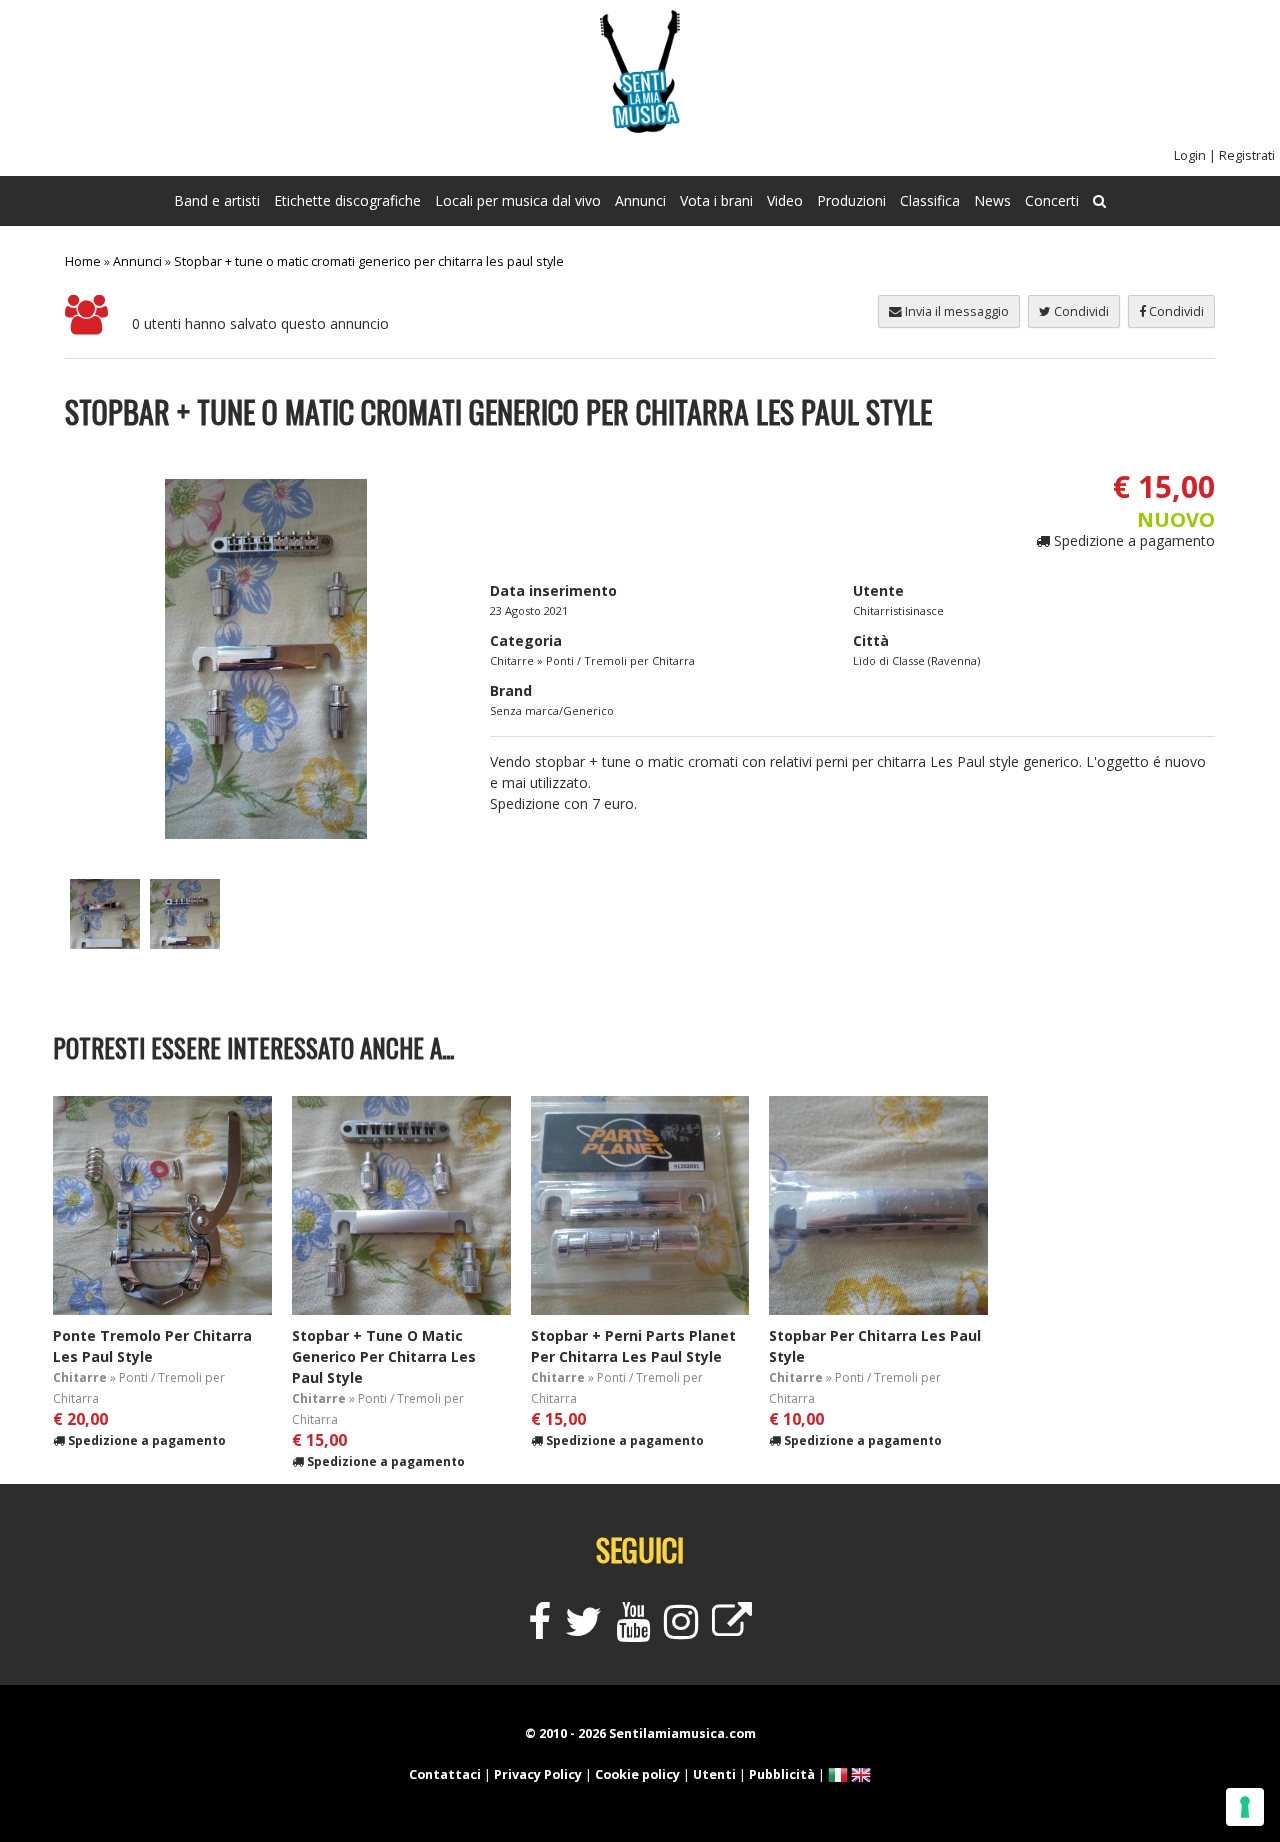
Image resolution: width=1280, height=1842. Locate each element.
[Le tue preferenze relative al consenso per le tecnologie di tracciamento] (1245, 1807)
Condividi (1175, 311)
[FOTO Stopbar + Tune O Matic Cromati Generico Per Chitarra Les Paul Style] (105, 943)
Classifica (930, 200)
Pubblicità (782, 1774)
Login (1190, 155)
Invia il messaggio (955, 311)
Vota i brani (716, 200)
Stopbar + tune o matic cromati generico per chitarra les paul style (369, 261)
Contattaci (445, 1774)
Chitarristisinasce (898, 610)
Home (83, 261)
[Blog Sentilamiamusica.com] (732, 1630)
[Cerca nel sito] (1099, 201)
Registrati (1247, 155)
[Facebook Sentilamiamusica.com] (539, 1630)
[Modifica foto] (266, 659)
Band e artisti (217, 200)
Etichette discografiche (347, 200)
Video (785, 200)
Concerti (1052, 200)
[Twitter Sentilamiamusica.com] (583, 1630)
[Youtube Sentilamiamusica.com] (633, 1630)
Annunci (640, 200)
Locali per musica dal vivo (518, 200)
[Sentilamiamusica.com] (640, 127)
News (992, 200)
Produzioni (851, 200)
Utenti (714, 1774)
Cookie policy (637, 1774)
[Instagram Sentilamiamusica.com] (681, 1630)
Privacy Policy (538, 1774)
